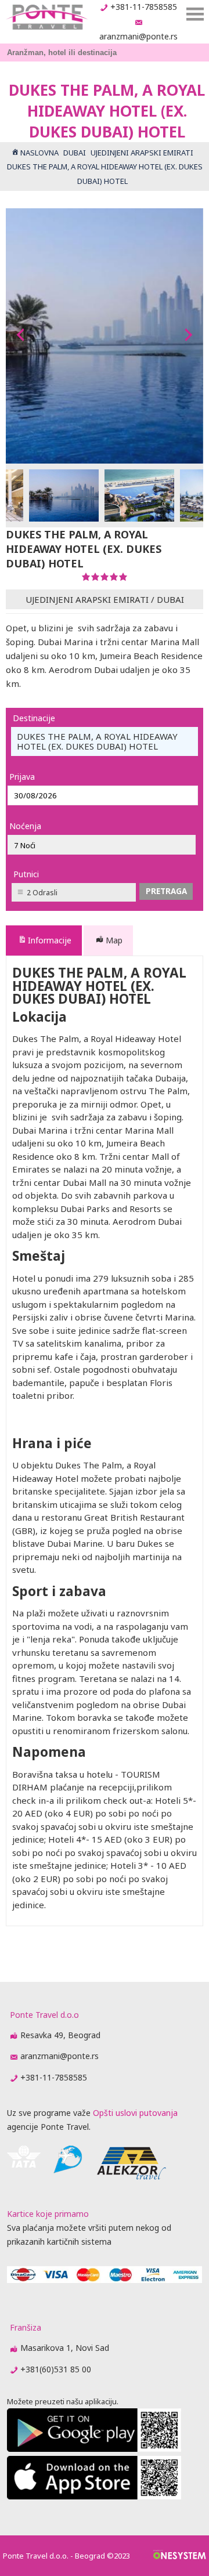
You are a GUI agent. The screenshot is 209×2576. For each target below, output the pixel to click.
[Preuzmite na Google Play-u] (94, 2449)
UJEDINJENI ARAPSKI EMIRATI (87, 599)
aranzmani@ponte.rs (138, 36)
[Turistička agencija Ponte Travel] (47, 17)
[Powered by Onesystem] (180, 2556)
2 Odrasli (42, 893)
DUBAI (170, 599)
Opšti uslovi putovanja (135, 2113)
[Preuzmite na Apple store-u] (94, 2496)
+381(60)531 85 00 (56, 2369)
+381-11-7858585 (144, 7)
